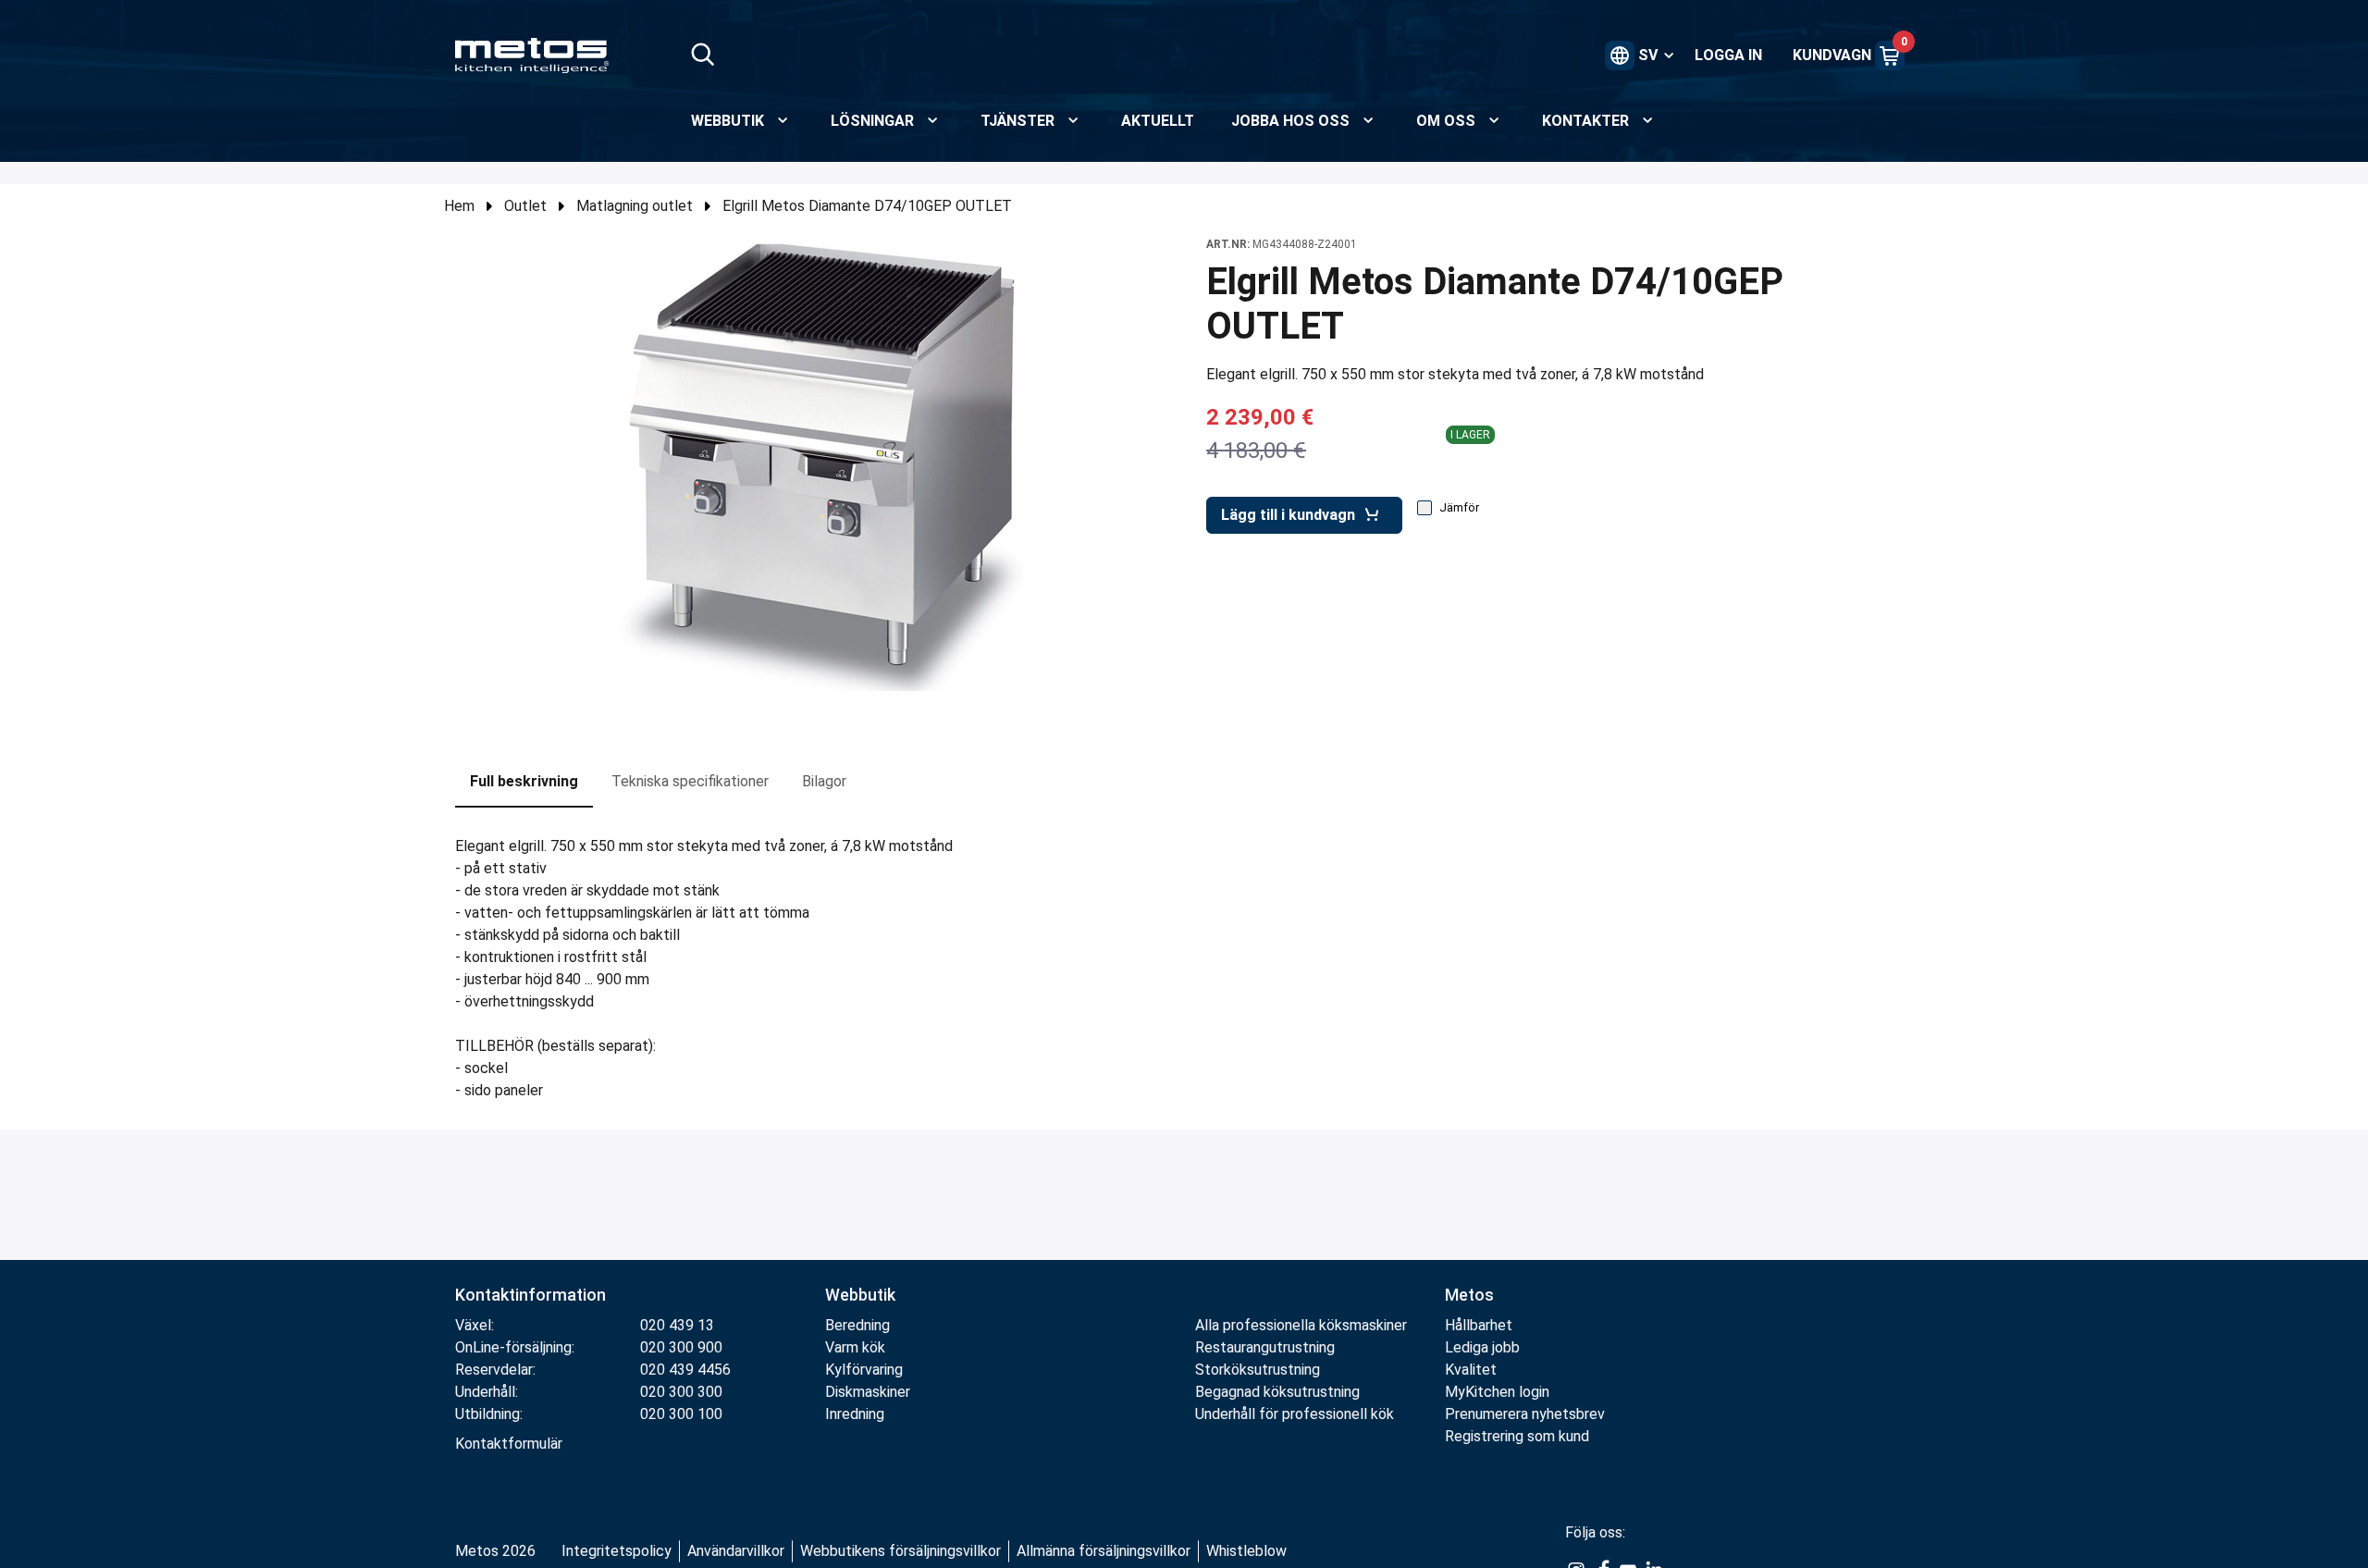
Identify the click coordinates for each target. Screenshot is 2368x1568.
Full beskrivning (524, 781)
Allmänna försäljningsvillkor (1104, 1551)
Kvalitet (1471, 1370)
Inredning (855, 1414)
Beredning (857, 1325)
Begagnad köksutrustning (1277, 1392)
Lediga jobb (1482, 1347)
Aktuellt (1158, 121)
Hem (459, 206)
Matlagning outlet (635, 206)
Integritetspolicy (617, 1551)
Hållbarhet (1479, 1325)
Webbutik (860, 1295)
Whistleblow (1246, 1551)
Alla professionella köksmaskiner (1301, 1325)
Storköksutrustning (1258, 1370)
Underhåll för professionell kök (1295, 1414)
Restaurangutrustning (1265, 1347)
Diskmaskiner (868, 1392)
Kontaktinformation (530, 1295)
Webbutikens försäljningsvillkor (900, 1551)
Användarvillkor (736, 1551)
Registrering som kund (1517, 1436)
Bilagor (824, 781)
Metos (1469, 1295)
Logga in (1728, 55)
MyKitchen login (1497, 1392)
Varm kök (855, 1347)
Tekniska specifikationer (690, 781)
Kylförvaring (864, 1370)
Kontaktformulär (509, 1444)
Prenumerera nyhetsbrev (1525, 1414)
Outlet (525, 206)
